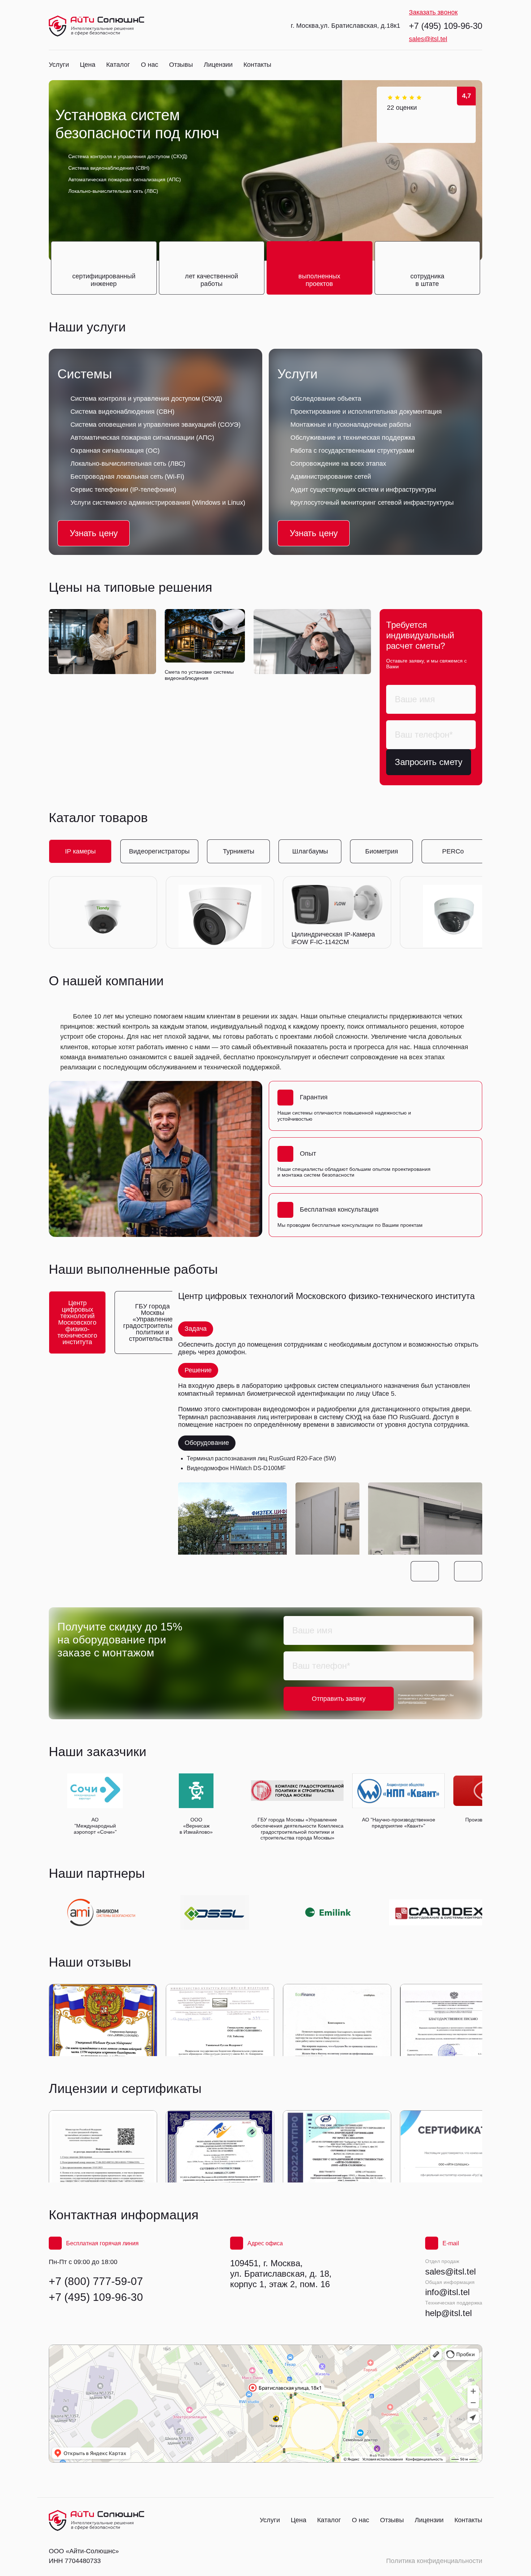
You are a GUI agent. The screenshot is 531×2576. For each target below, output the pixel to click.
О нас (150, 65)
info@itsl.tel (447, 2292)
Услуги (59, 65)
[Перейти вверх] (96, 26)
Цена (88, 65)
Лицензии (218, 65)
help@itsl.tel (448, 2313)
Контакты (257, 65)
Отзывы (181, 65)
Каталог (118, 65)
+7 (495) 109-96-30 (446, 26)
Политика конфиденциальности (434, 2561)
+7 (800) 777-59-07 (96, 2281)
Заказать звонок (433, 12)
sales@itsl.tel (428, 39)
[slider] (405, 97)
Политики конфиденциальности (422, 1700)
